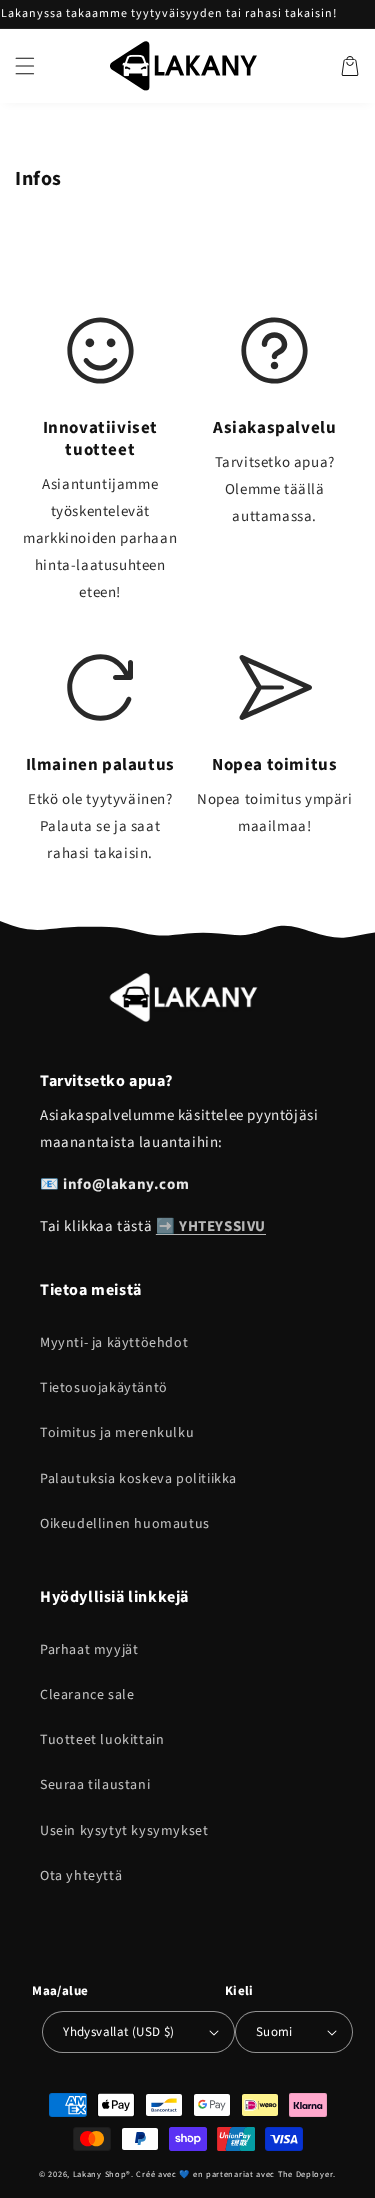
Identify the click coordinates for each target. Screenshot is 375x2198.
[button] (25, 66)
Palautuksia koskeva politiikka (138, 1479)
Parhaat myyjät (89, 1650)
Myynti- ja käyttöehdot (114, 1343)
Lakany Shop (100, 2174)
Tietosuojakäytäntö (104, 1388)
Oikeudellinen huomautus (125, 1524)
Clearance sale (87, 1695)
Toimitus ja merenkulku (117, 1433)
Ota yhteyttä (81, 1876)
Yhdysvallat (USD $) (119, 2032)
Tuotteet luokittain (102, 1740)
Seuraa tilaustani (95, 1785)
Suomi (274, 2032)
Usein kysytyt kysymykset (124, 1831)
